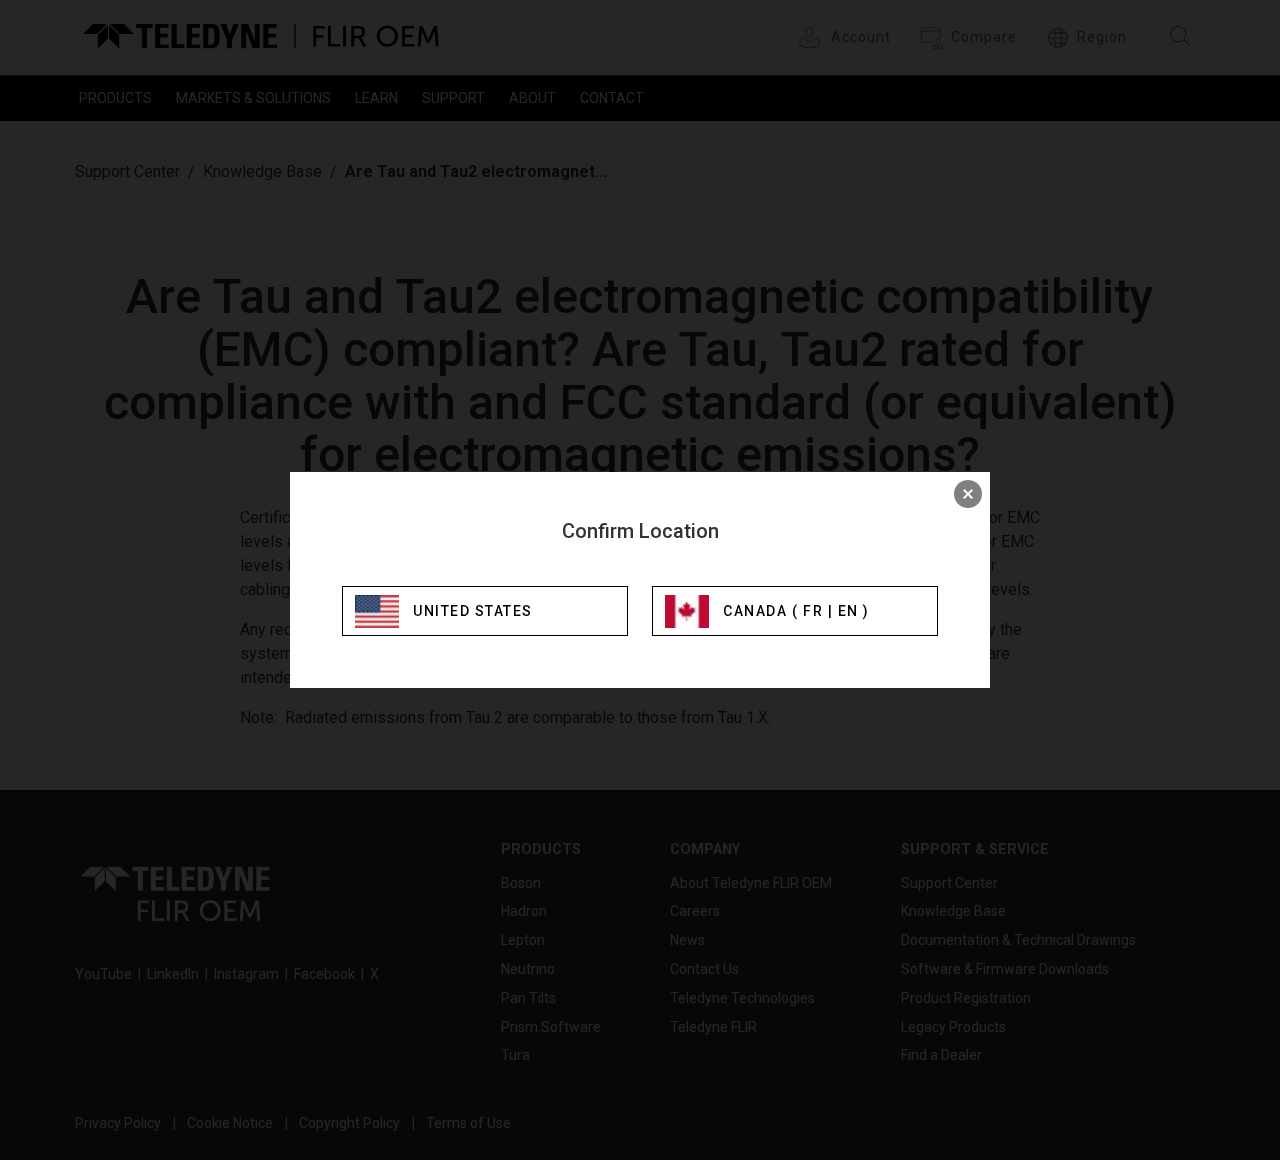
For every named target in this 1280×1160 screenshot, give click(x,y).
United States (473, 611)
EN (848, 611)
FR (813, 611)
